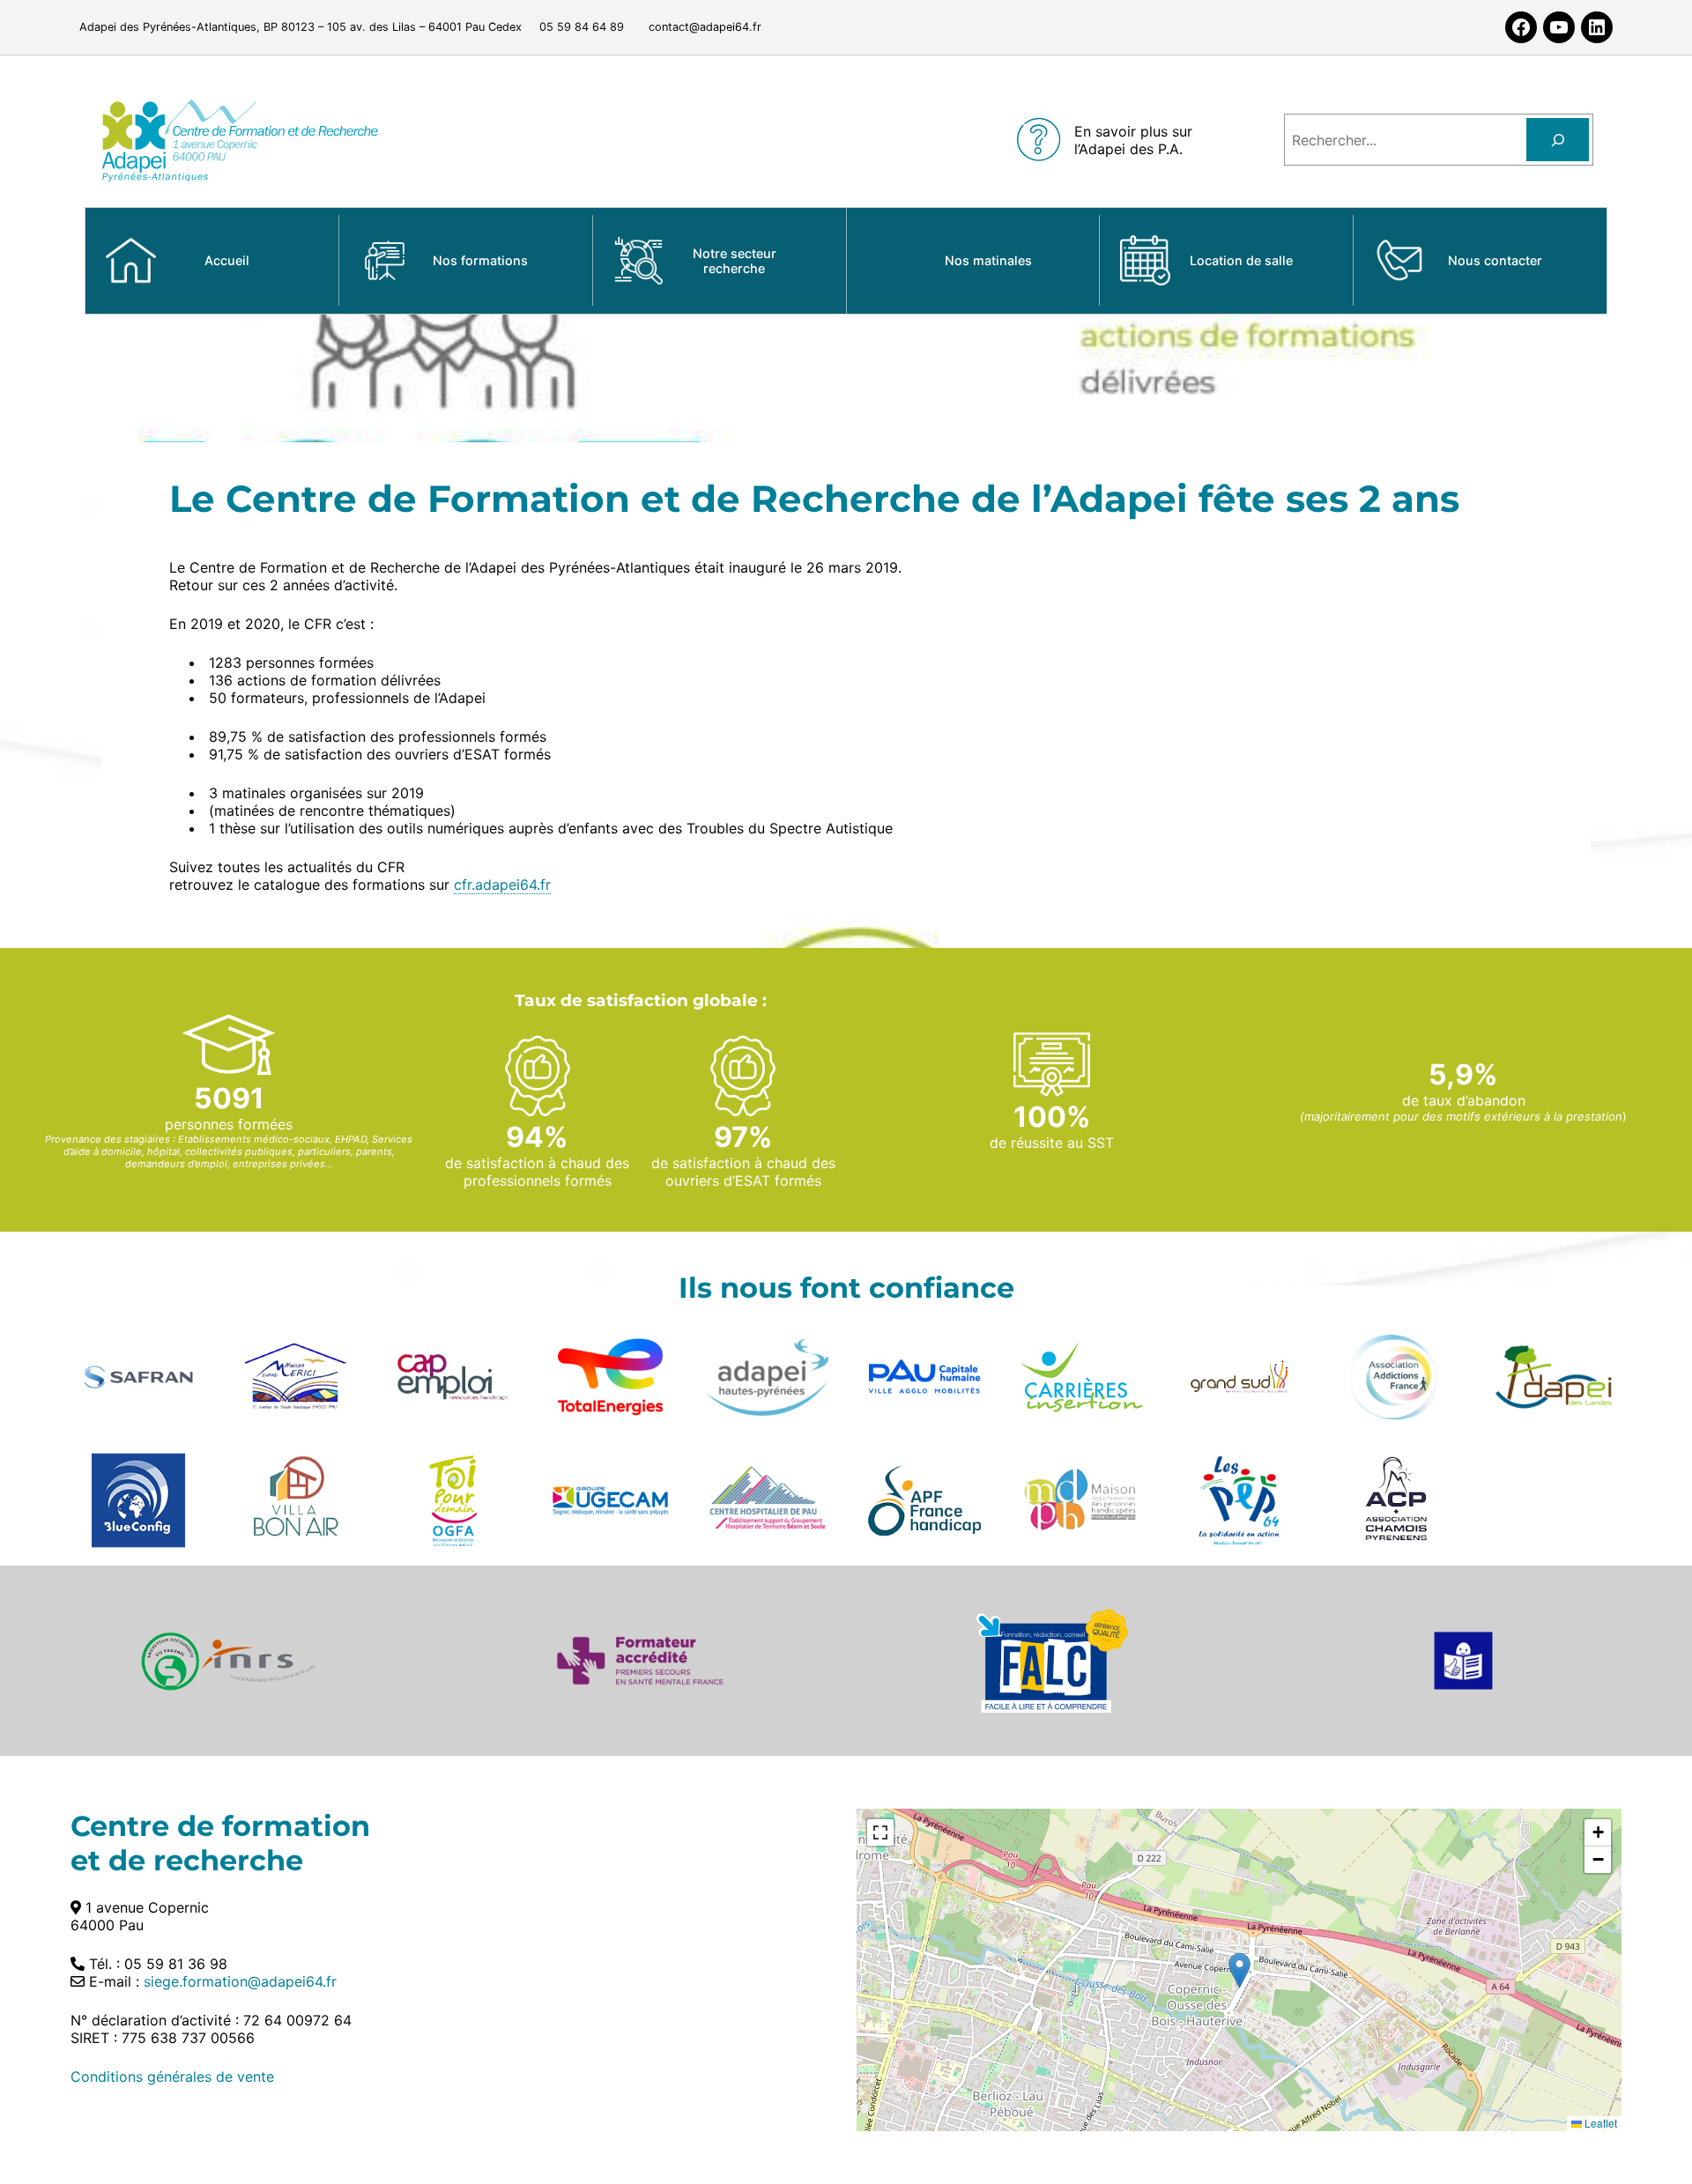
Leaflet (1599, 2123)
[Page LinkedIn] (1597, 27)
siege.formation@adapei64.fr (240, 1981)
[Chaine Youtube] (1559, 27)
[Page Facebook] (1521, 27)
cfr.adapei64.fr (502, 885)
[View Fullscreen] (880, 1832)
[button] (1239, 1970)
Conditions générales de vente (172, 2077)
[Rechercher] (1558, 140)
